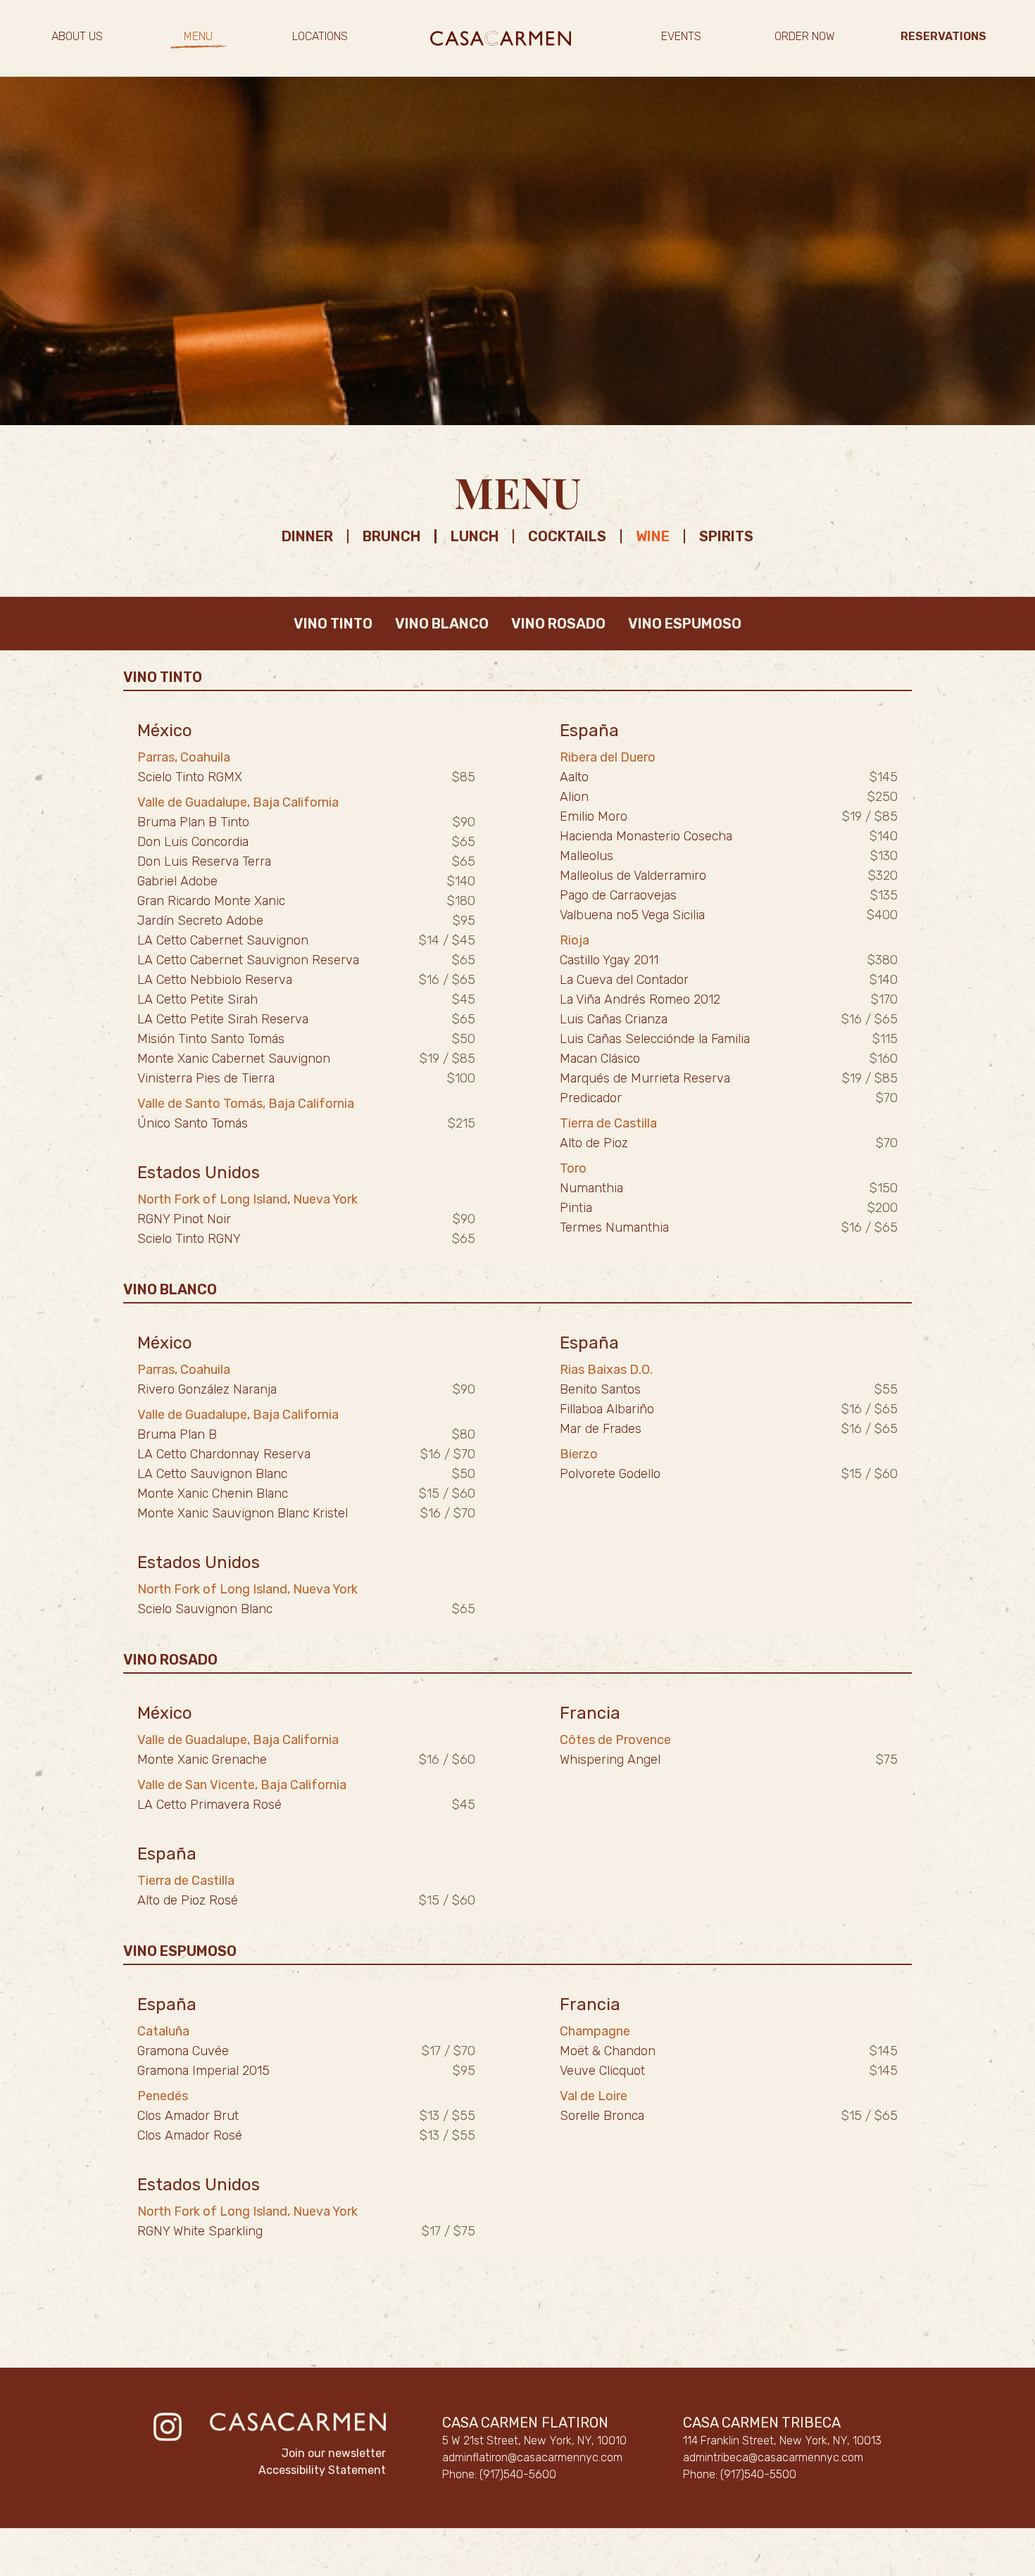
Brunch (391, 536)
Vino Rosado (558, 624)
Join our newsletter (334, 2453)
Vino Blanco (442, 624)
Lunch (475, 536)
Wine (653, 536)
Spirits (726, 536)
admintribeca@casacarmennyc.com (773, 2457)
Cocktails (567, 536)
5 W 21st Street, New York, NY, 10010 (534, 2441)
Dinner (307, 536)
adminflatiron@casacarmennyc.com (532, 2457)
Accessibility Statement (322, 2470)
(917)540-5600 (518, 2474)
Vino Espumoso (685, 624)
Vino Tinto (333, 624)
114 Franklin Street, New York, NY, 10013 (782, 2441)
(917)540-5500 (758, 2474)
